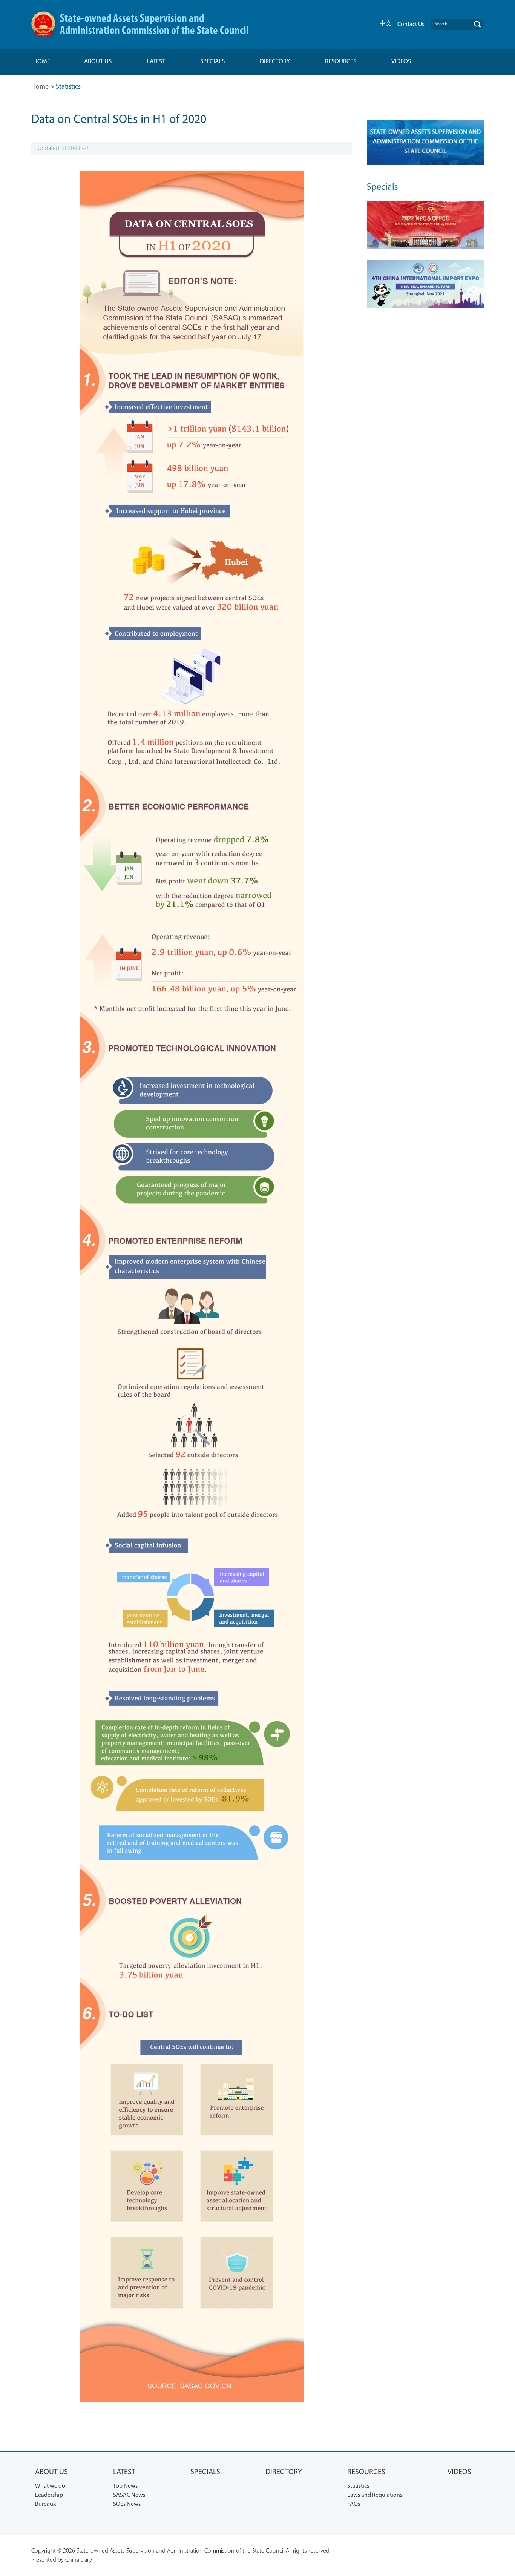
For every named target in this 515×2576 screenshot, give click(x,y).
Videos (401, 62)
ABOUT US (51, 2472)
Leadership (49, 2495)
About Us (98, 62)
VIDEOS (459, 2472)
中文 (386, 23)
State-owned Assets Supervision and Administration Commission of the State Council (154, 25)
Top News (125, 2486)
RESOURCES (366, 2472)
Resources (341, 62)
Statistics (358, 2486)
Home (42, 62)
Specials (212, 62)
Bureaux (45, 2504)
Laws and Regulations (375, 2495)
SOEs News (127, 2504)
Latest (156, 62)
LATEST (124, 2472)
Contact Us (411, 25)
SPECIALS (205, 2472)
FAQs (354, 2504)
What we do (50, 2486)
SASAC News (129, 2495)
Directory (275, 62)
